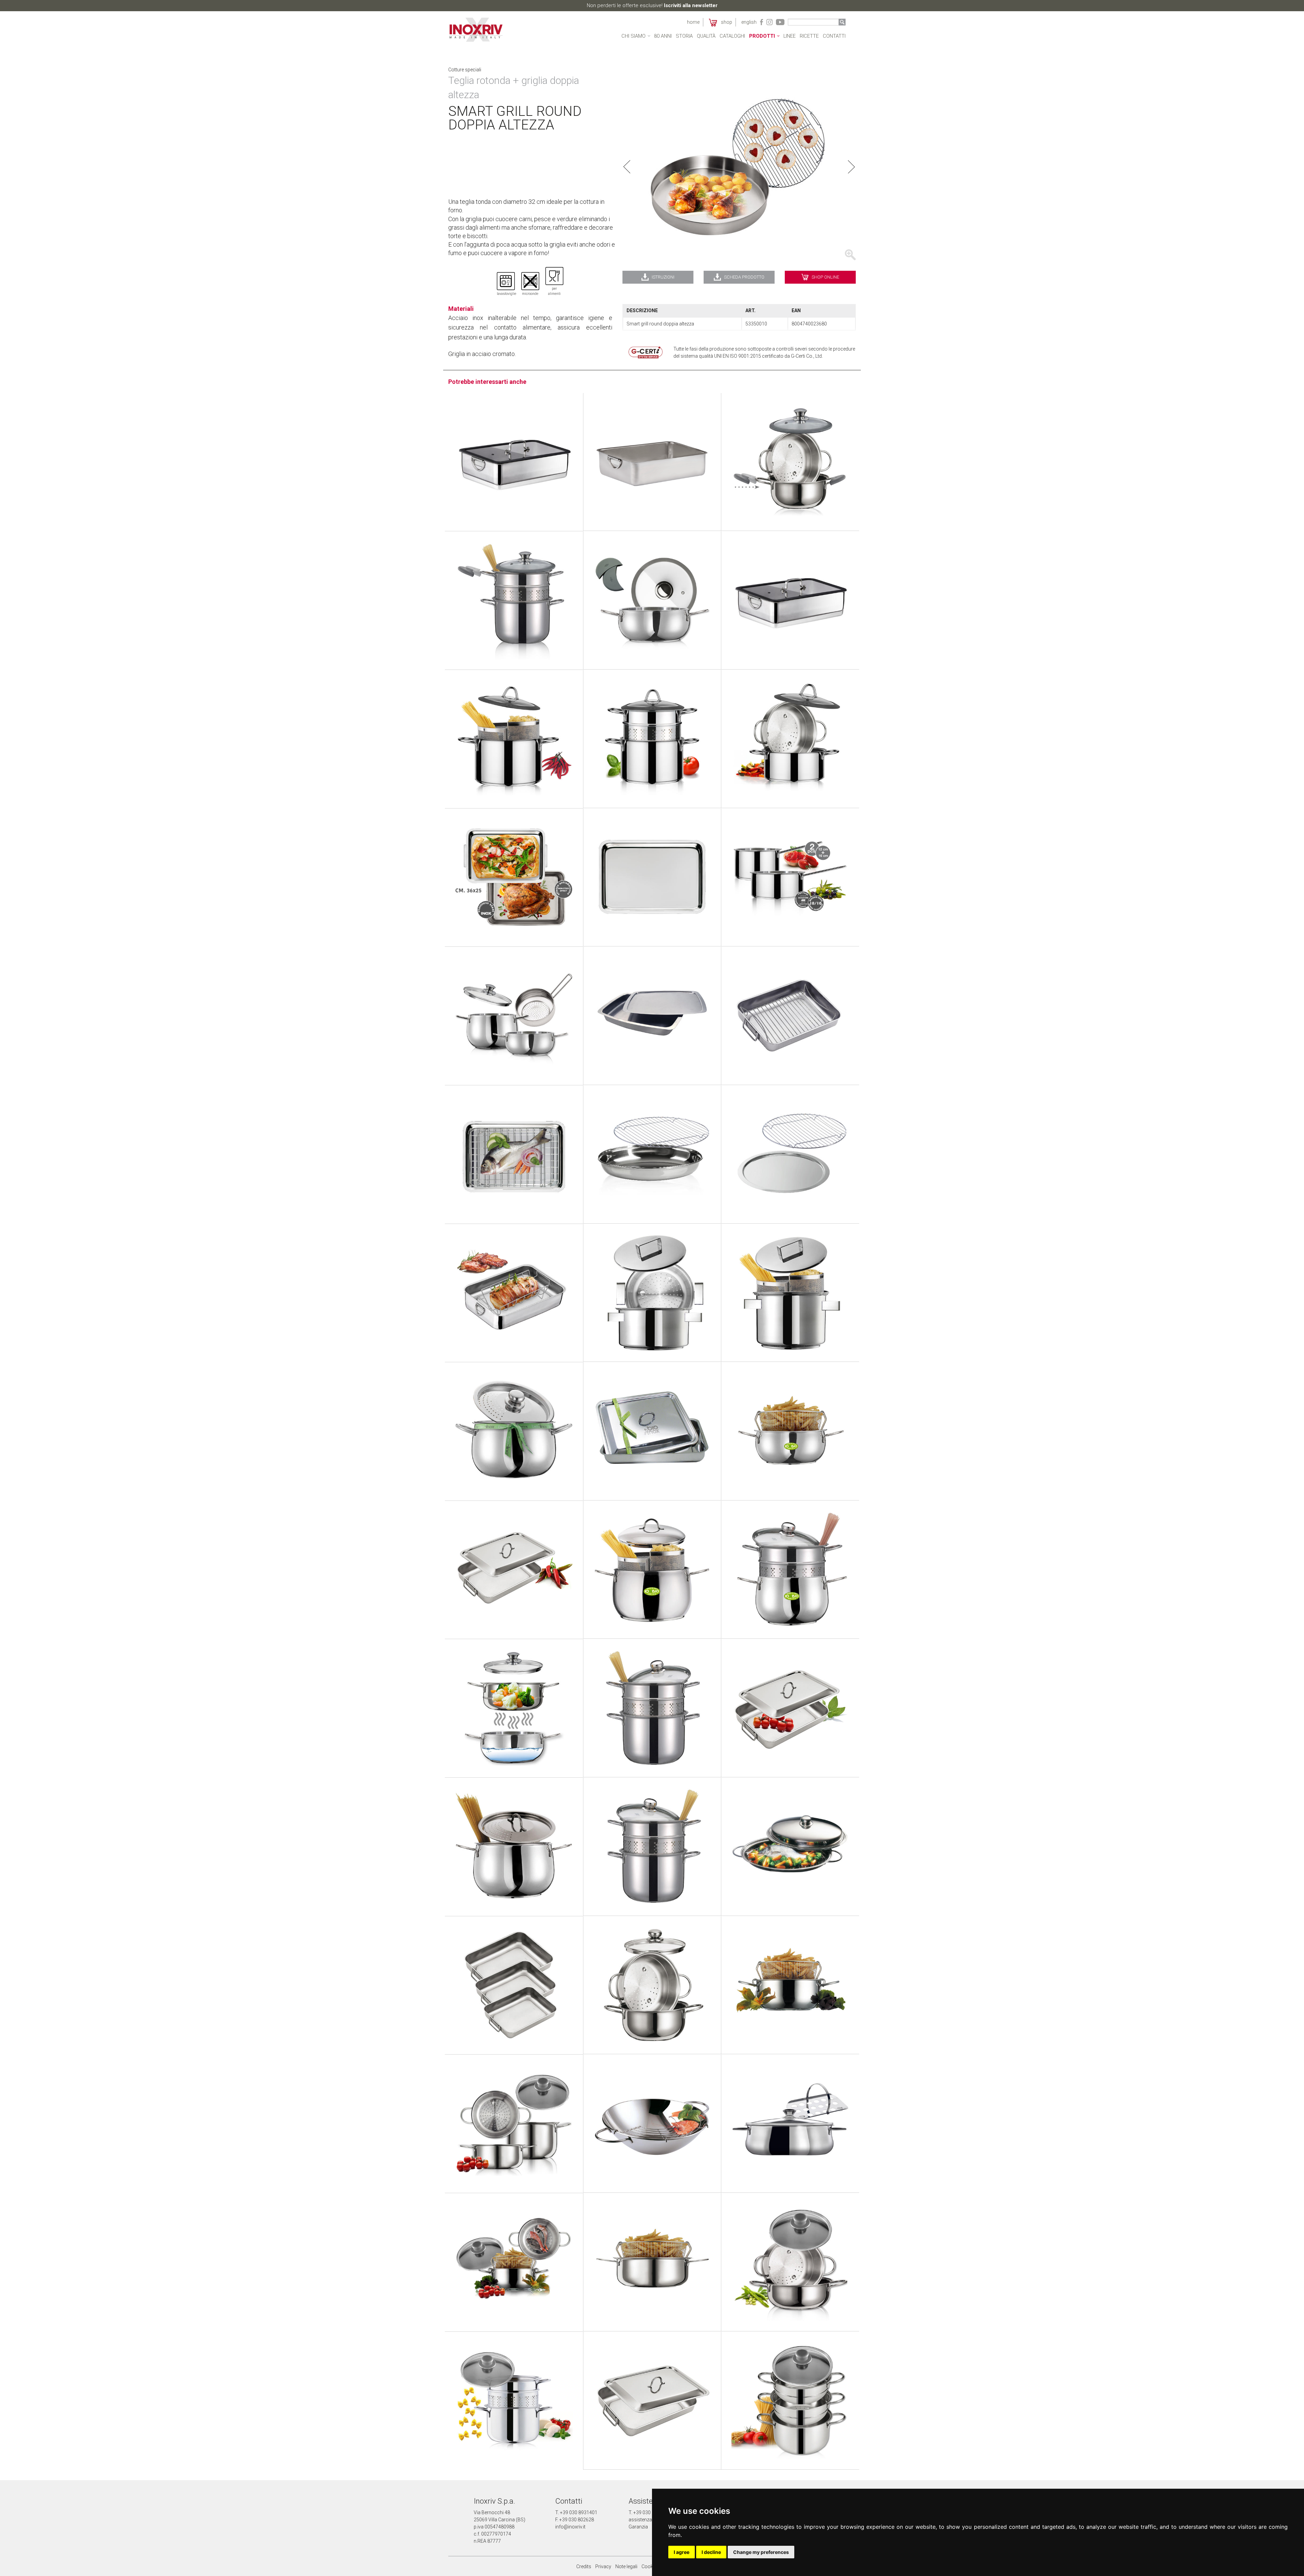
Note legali (626, 2566)
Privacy (603, 2566)
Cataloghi (732, 36)
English (749, 22)
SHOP (725, 22)
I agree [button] (682, 2552)
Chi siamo (633, 36)
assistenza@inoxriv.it (651, 2520)
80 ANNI (663, 36)
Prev (627, 167)
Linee (790, 36)
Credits (584, 2566)
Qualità (706, 36)
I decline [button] (711, 2552)
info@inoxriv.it (570, 2527)
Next (851, 167)
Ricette (809, 36)
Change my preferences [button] (761, 2552)
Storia (684, 36)
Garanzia (638, 2527)
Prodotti (762, 36)
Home (693, 22)
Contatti (834, 36)
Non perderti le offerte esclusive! (652, 5)
